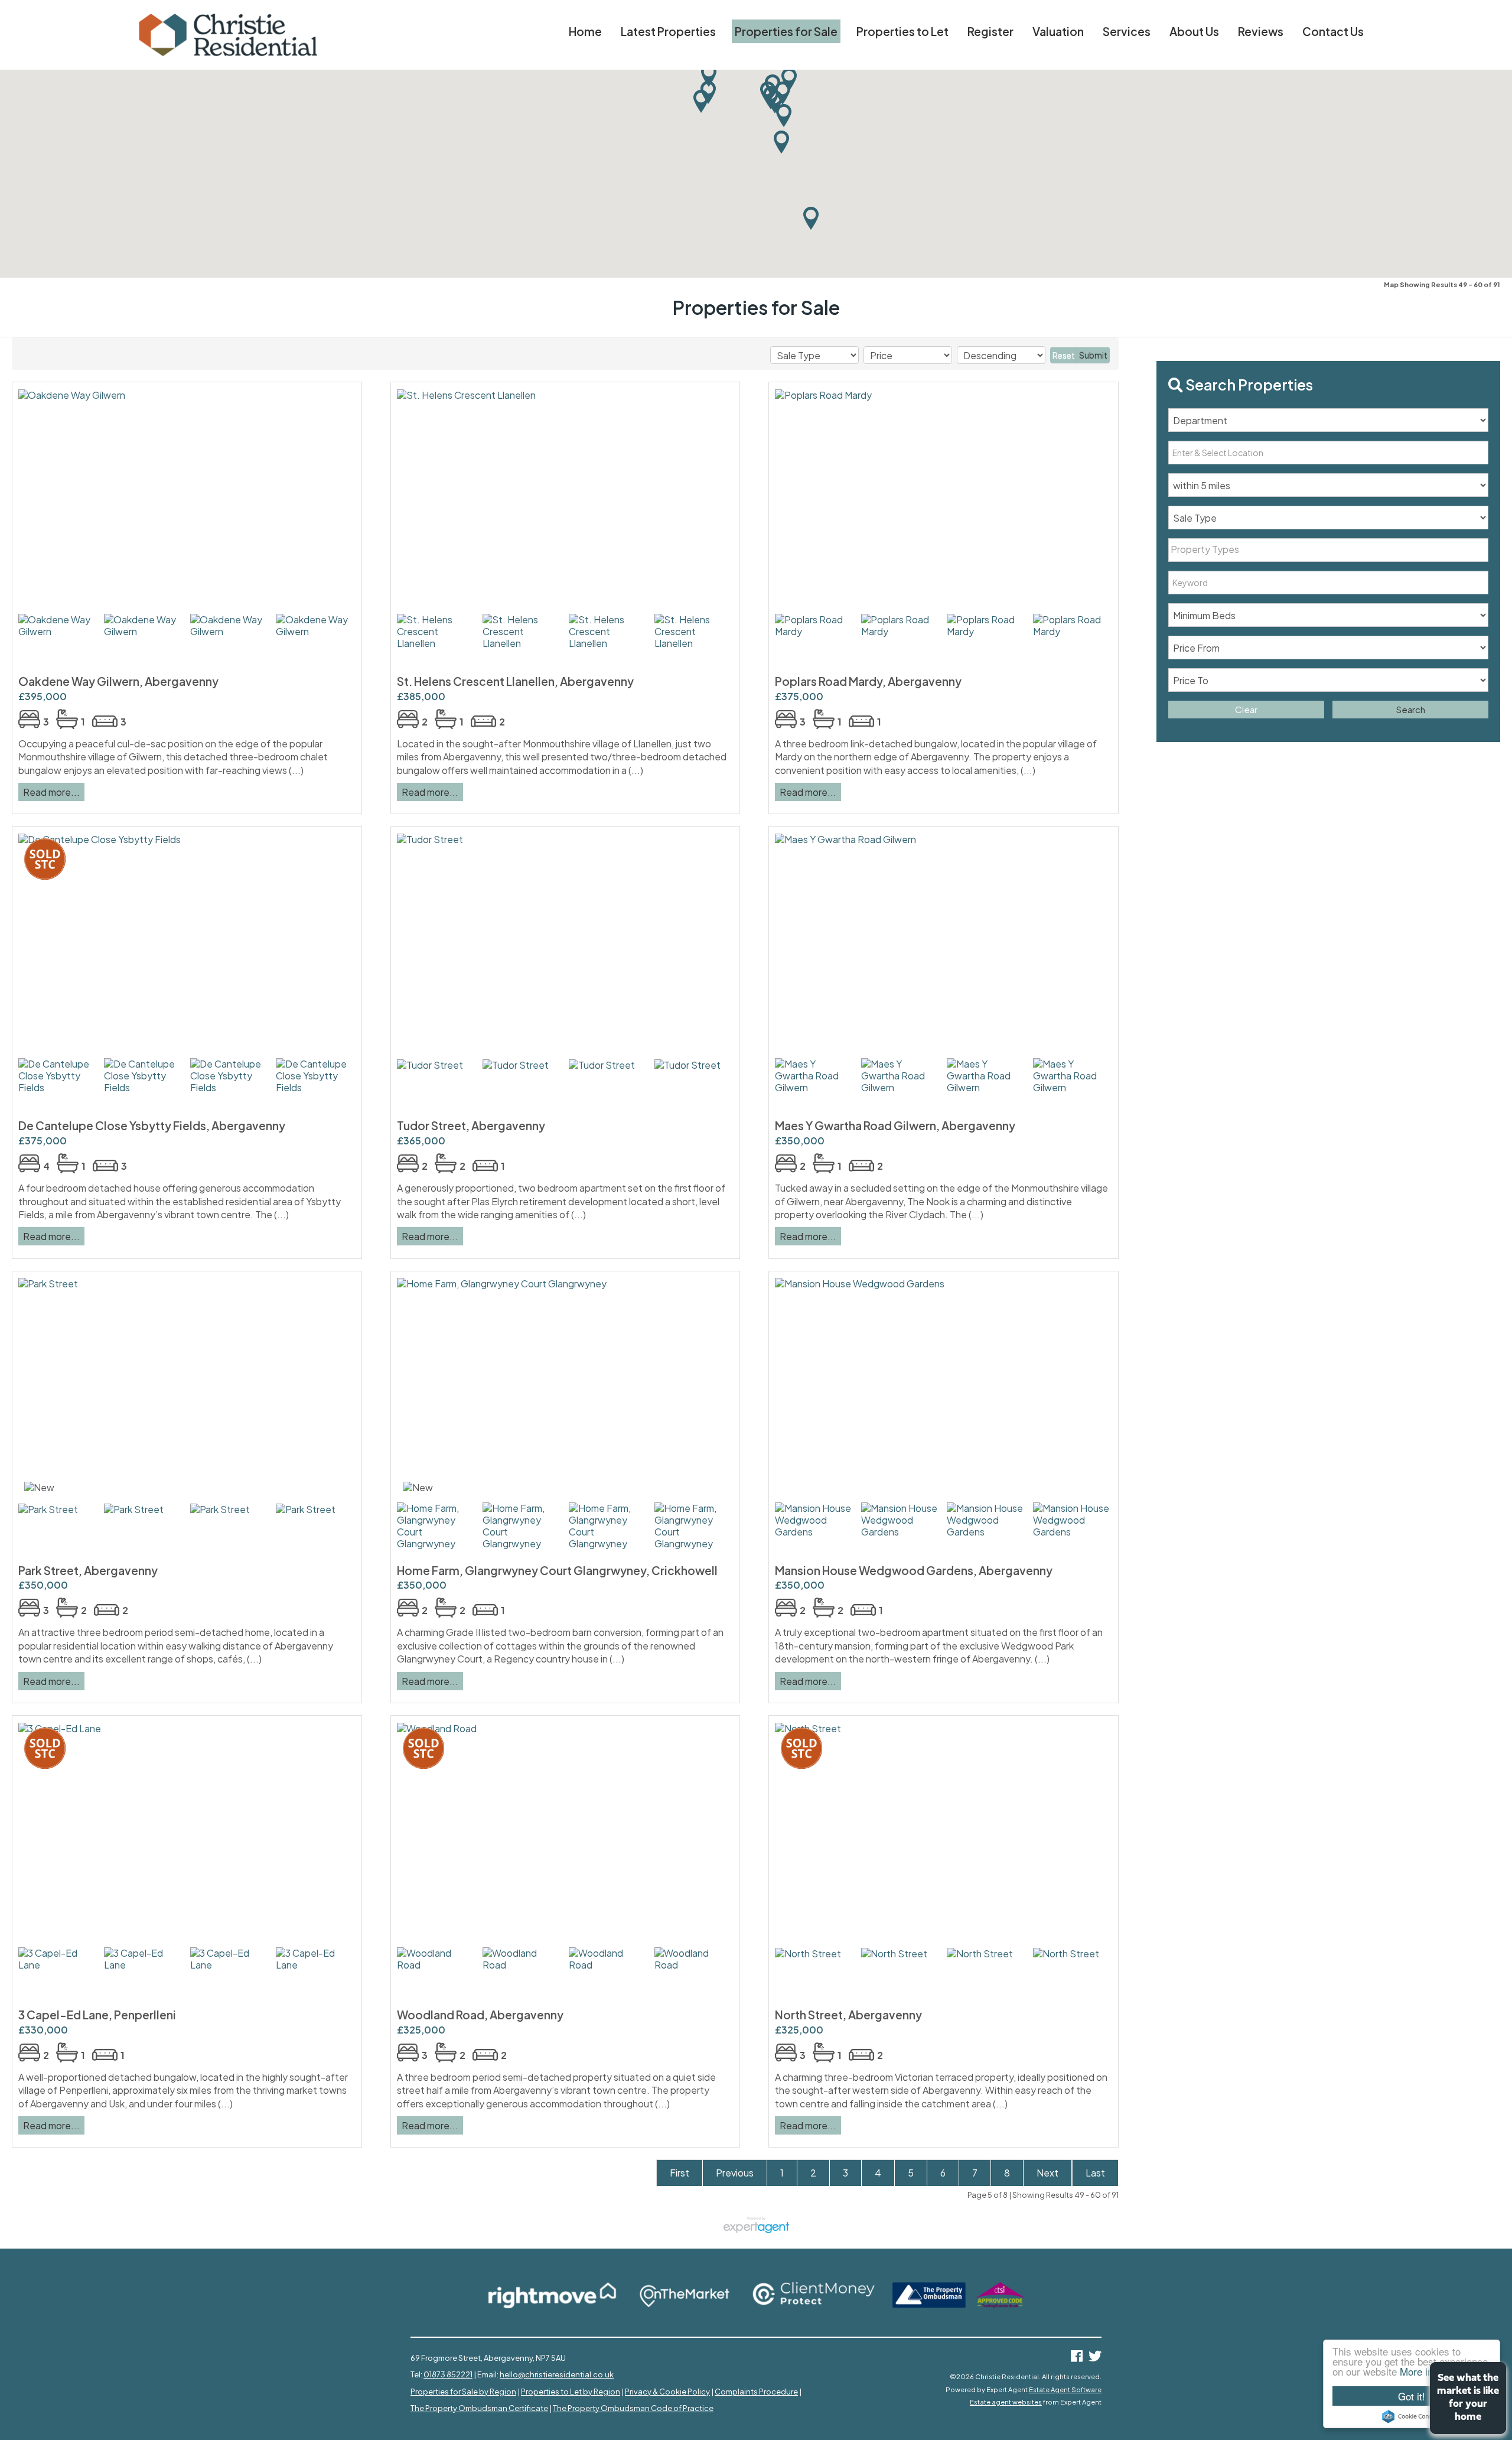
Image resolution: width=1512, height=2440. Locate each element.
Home (585, 31)
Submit (1093, 355)
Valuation (1058, 31)
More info (1420, 2371)
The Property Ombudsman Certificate (479, 2408)
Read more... (51, 792)
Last (1095, 2173)
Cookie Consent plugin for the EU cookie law (1412, 2416)
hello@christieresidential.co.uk (557, 2374)
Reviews (1261, 31)
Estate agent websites (1006, 2402)
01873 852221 (448, 2374)
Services (1127, 31)
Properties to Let (902, 31)
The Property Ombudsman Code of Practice (633, 2408)
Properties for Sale (786, 31)
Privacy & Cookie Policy (667, 2392)
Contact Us (1333, 31)
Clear (1246, 709)
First (680, 2173)
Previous (735, 2173)
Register (990, 31)
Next (1047, 2173)
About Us (1194, 31)
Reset (1064, 355)
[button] (781, 142)
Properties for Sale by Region (463, 2392)
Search (1411, 709)
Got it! (1412, 2396)
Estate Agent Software (1065, 2389)
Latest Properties (668, 31)
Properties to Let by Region (571, 2392)
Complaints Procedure (756, 2392)
